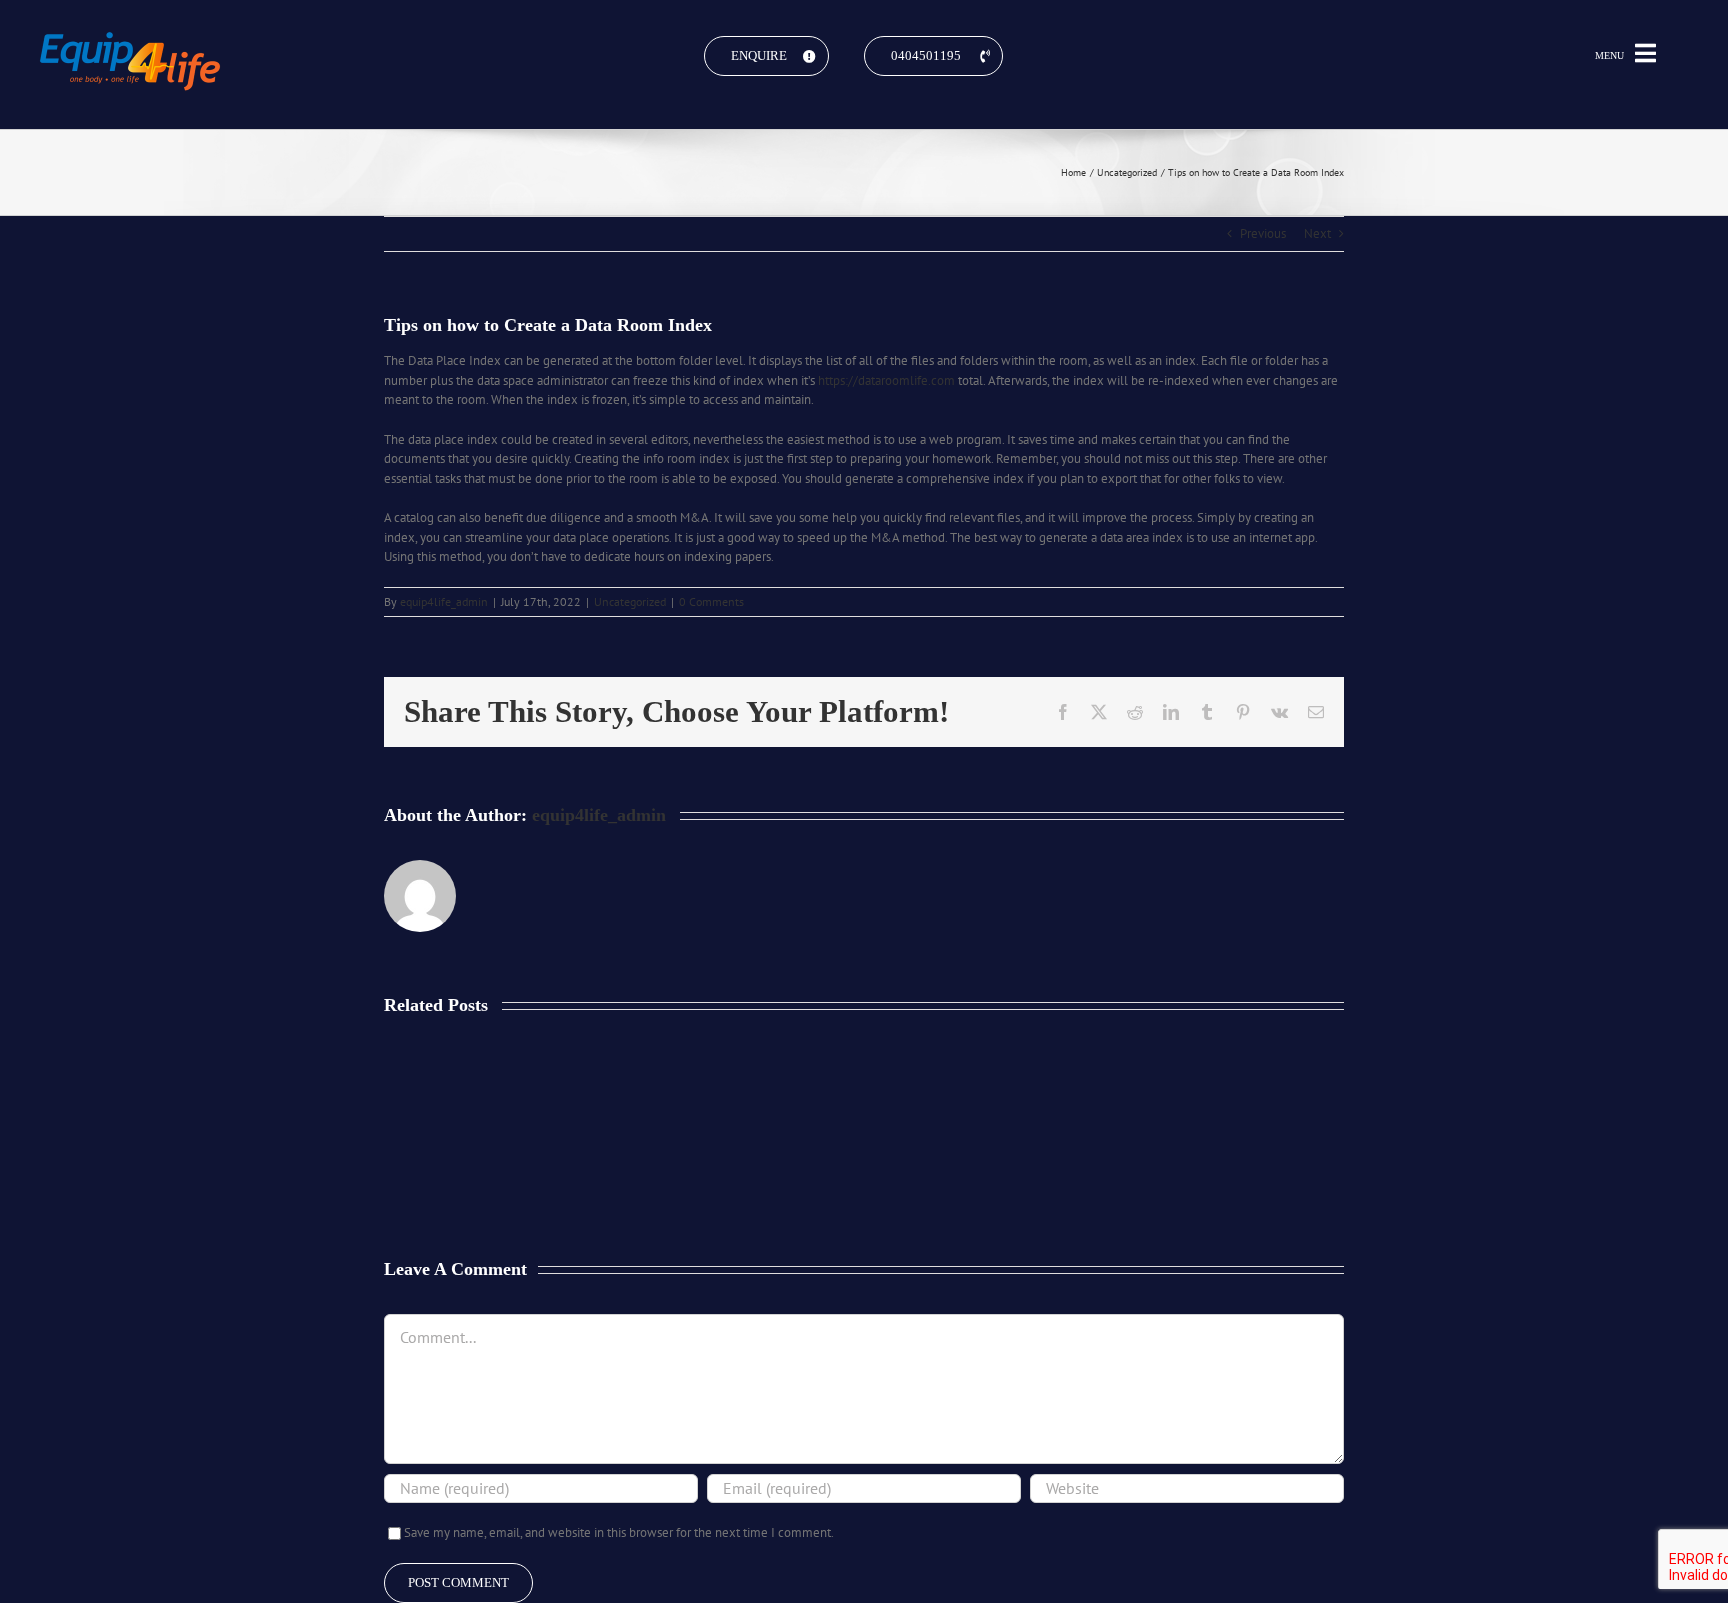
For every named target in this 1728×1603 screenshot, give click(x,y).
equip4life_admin (444, 601)
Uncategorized (630, 601)
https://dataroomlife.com (886, 380)
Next (1317, 233)
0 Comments (711, 601)
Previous (1263, 233)
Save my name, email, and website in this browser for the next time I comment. (619, 1532)
